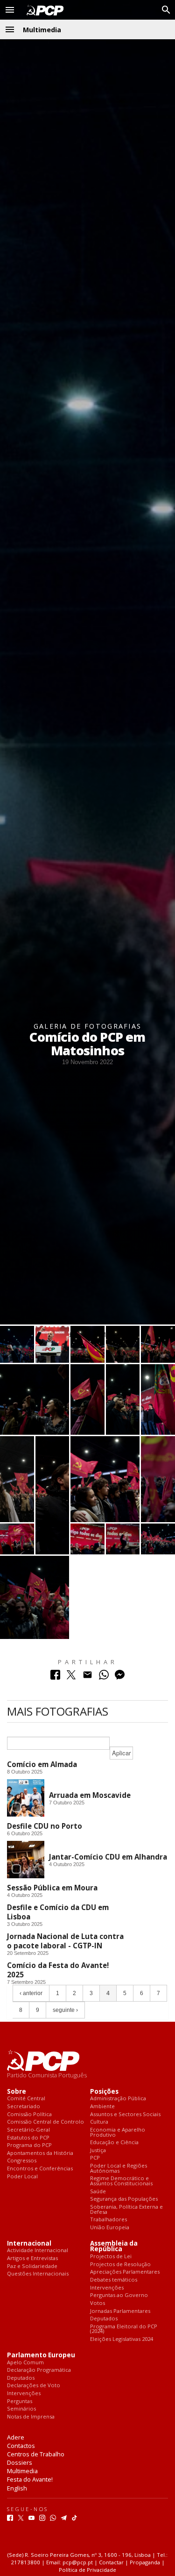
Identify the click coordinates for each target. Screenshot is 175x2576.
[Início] (43, 10)
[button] (10, 10)
